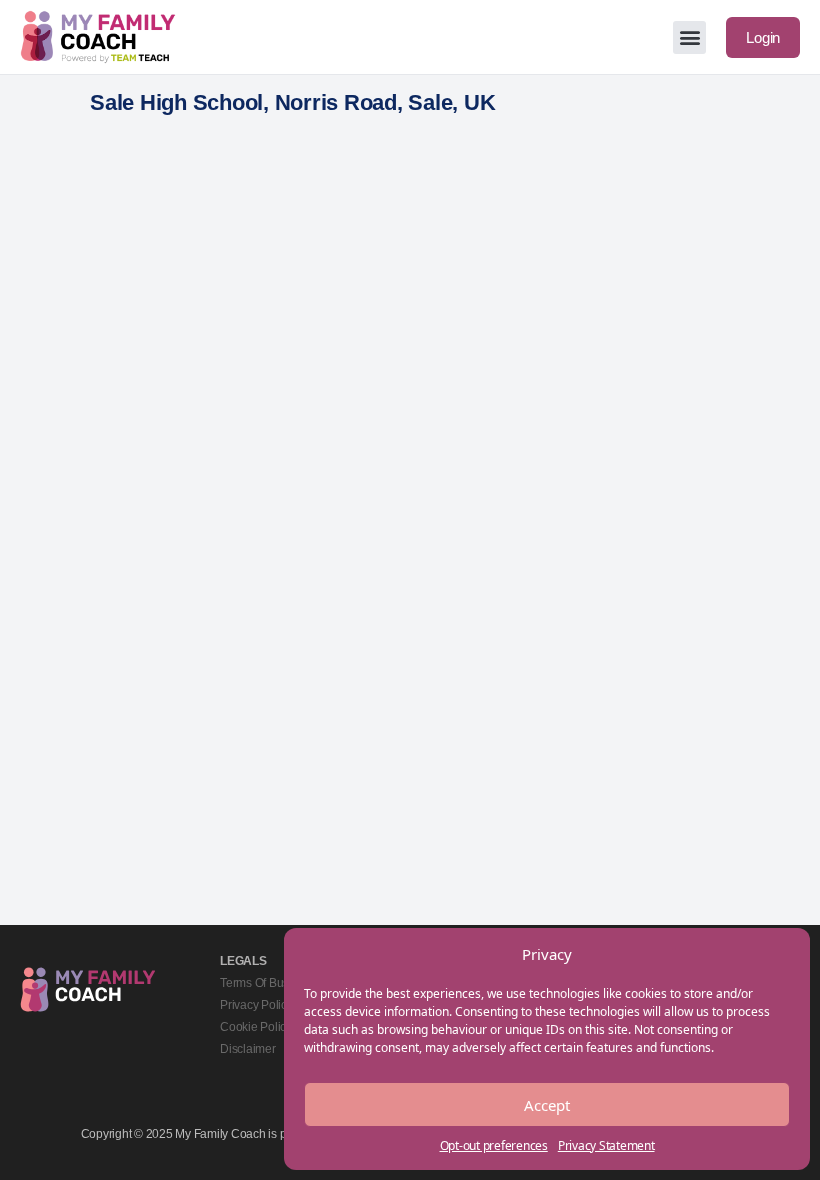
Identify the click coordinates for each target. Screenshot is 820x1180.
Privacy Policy (256, 1005)
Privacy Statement (606, 1145)
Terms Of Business (268, 983)
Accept (547, 1105)
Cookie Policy (256, 1027)
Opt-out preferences (494, 1145)
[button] (689, 37)
